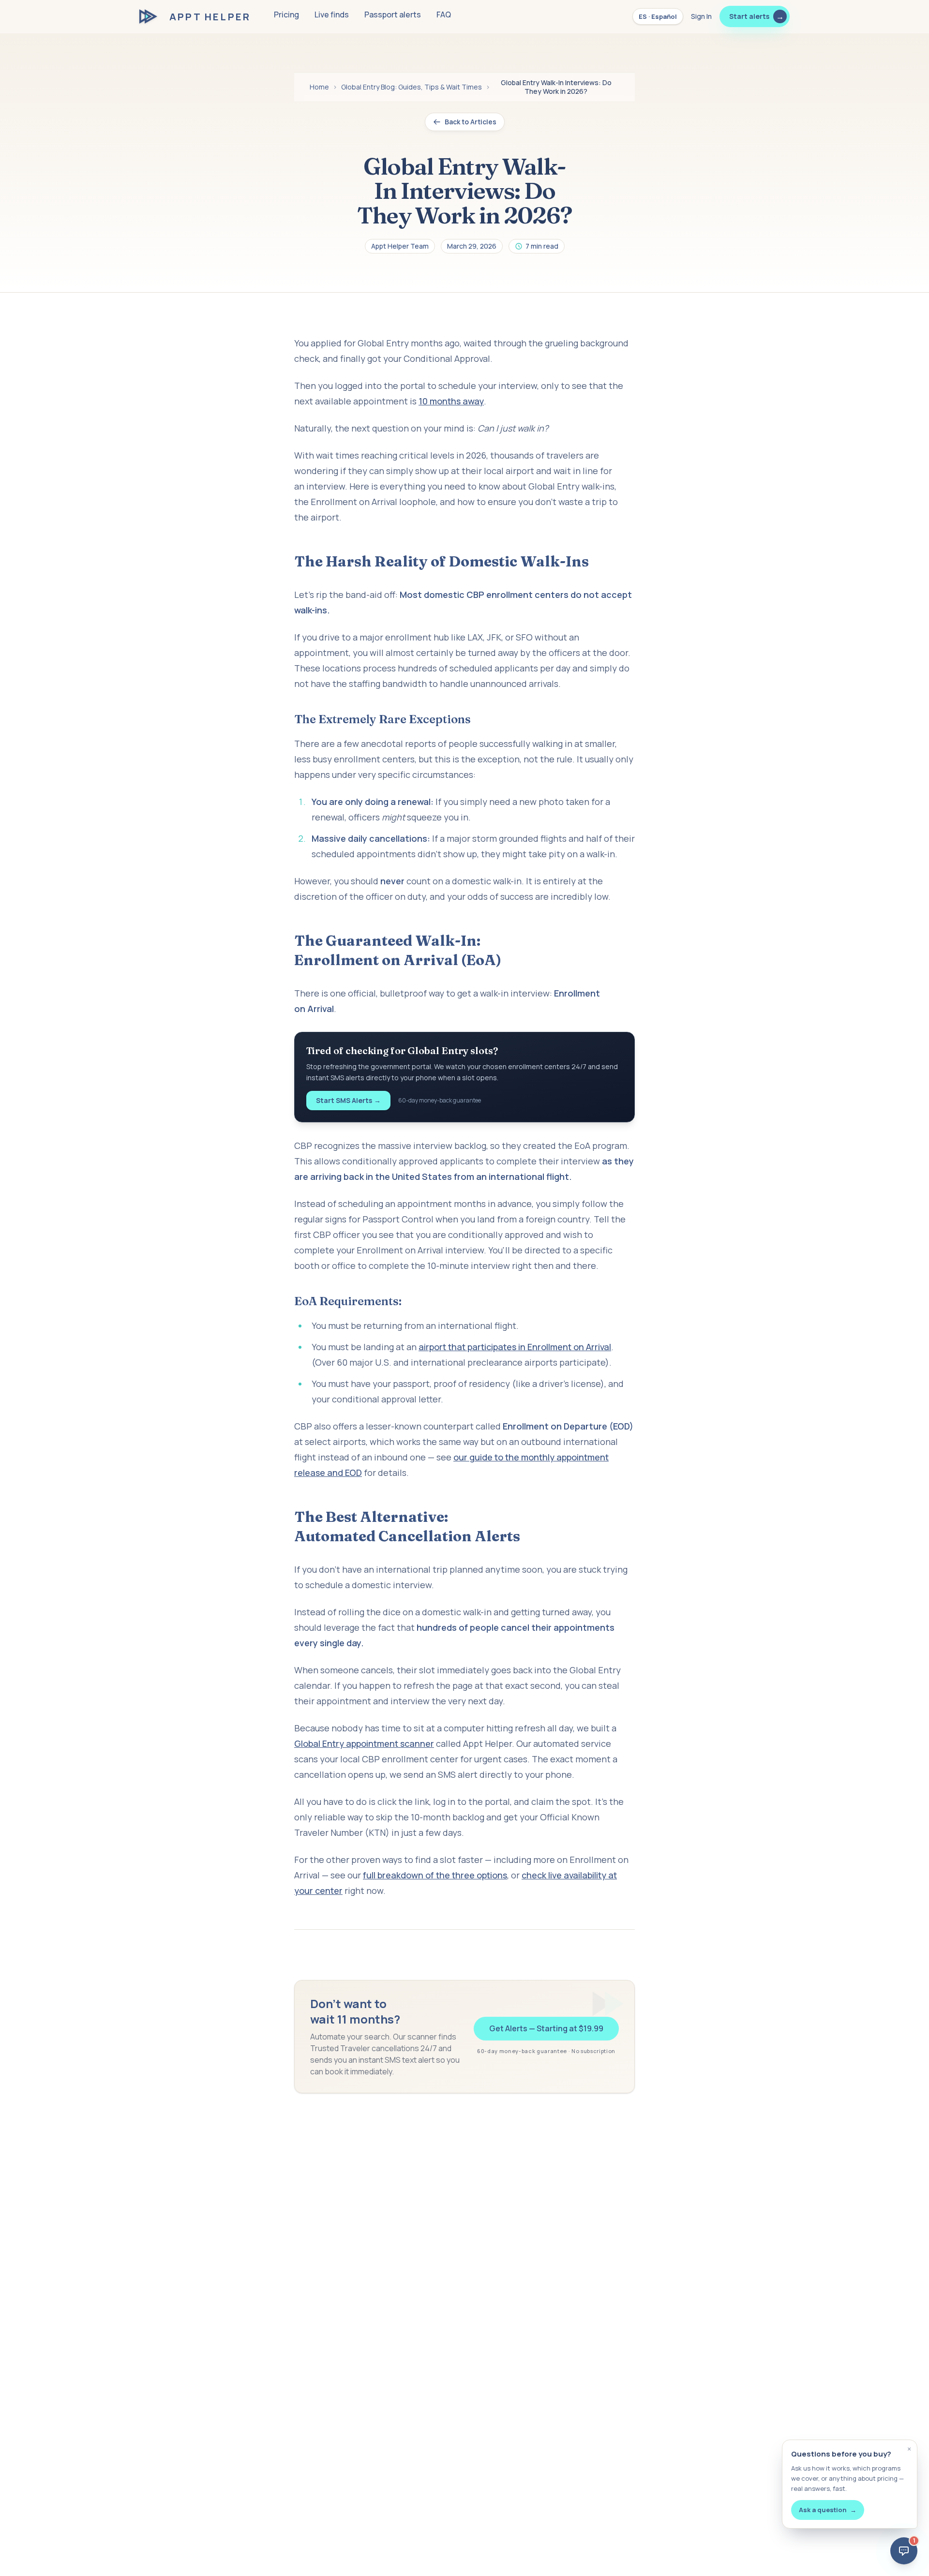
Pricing (286, 15)
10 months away (451, 401)
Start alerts (757, 16)
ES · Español (658, 16)
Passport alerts (393, 15)
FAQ (444, 15)
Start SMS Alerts (348, 1100)
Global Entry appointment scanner (364, 1743)
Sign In (701, 16)
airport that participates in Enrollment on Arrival (515, 1347)
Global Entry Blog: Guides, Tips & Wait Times (412, 87)
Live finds (332, 15)
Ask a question (828, 2510)
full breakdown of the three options (435, 1875)
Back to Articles (471, 122)
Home (319, 87)
